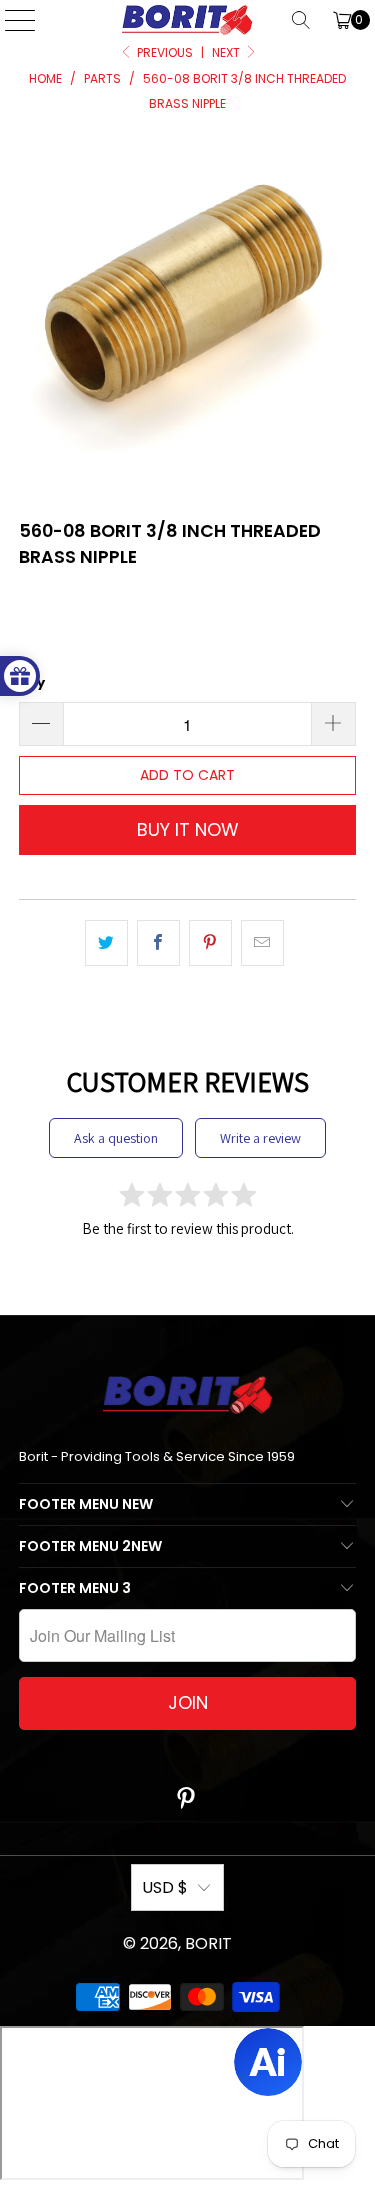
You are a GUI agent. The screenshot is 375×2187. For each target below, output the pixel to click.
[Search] (301, 20)
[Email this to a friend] (262, 943)
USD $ (165, 1887)
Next (227, 52)
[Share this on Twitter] (106, 943)
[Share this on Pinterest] (210, 943)
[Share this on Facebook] (158, 943)
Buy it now (188, 829)
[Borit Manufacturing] (188, 20)
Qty (32, 682)
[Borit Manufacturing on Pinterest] (187, 1800)
